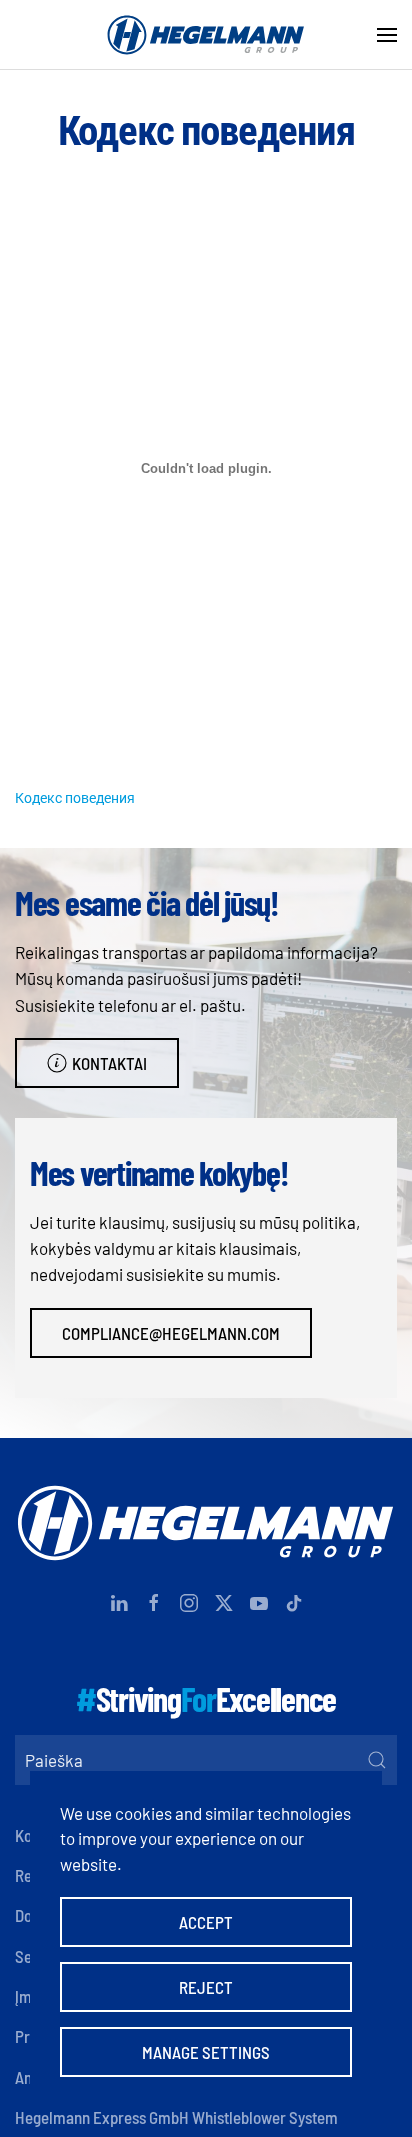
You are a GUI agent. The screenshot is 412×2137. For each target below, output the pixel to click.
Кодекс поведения (75, 797)
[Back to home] (206, 35)
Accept (206, 1922)
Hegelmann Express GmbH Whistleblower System (176, 2117)
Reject (206, 1987)
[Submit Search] (377, 1760)
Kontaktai (109, 1063)
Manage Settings (206, 2052)
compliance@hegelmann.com (171, 1333)
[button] (387, 35)
